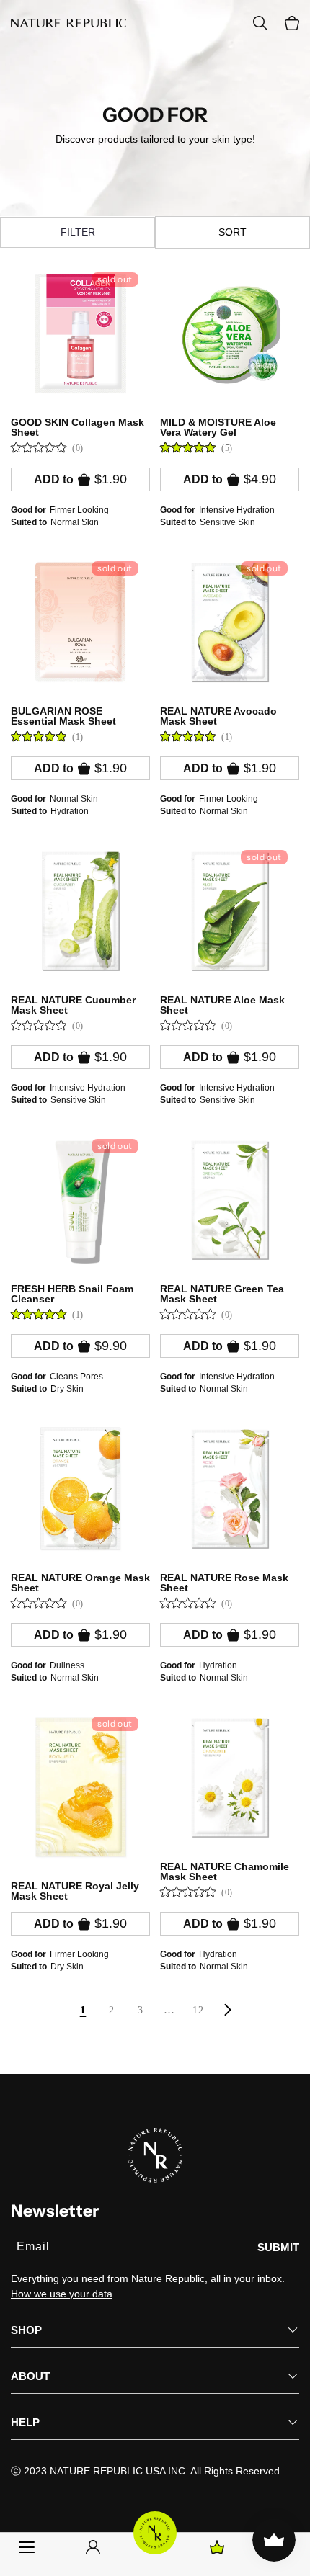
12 (198, 2010)
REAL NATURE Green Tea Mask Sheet (222, 1294)
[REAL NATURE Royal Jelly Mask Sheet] (80, 1787)
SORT (232, 232)
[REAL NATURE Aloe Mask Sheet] (230, 911)
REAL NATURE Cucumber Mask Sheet (73, 1005)
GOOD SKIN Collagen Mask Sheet (77, 427)
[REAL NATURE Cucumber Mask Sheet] (80, 911)
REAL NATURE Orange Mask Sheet (80, 1583)
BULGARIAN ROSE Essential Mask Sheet (63, 716)
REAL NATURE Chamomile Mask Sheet (225, 1871)
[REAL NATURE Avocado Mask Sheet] (230, 622)
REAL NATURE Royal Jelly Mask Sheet (75, 1891)
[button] (292, 23)
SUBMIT (278, 2247)
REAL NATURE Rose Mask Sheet (224, 1583)
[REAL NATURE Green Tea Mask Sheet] (230, 1200)
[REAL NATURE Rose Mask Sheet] (230, 1489)
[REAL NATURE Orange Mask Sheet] (80, 1489)
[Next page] (227, 2010)
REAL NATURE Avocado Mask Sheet (218, 716)
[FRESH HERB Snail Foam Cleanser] (80, 1200)
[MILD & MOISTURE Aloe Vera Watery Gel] (230, 333)
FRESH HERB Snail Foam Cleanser (72, 1294)
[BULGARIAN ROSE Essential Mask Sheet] (80, 622)
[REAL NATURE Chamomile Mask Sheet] (230, 1777)
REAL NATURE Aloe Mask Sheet (222, 1005)
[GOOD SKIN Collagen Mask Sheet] (80, 333)
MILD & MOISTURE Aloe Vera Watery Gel (218, 427)
